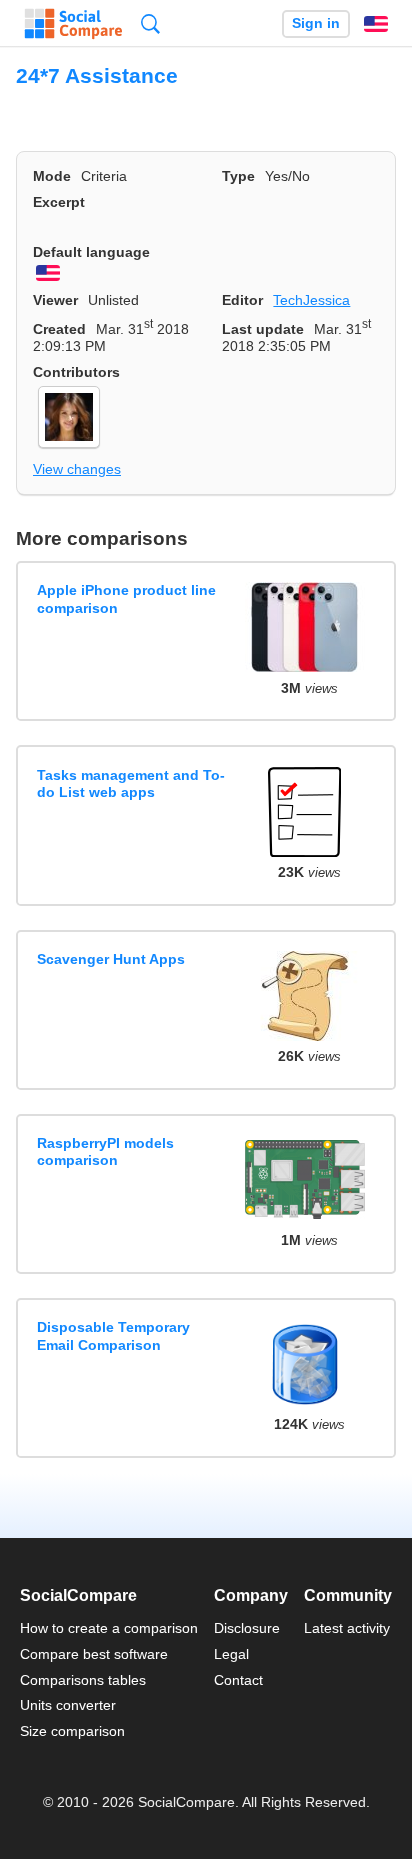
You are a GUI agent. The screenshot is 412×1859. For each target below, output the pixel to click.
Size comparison (72, 1731)
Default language (91, 252)
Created (59, 329)
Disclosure (247, 1628)
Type (238, 176)
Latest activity (347, 1628)
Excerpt (59, 202)
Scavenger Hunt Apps (111, 959)
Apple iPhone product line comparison (126, 598)
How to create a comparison (109, 1628)
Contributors (76, 372)
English (376, 24)
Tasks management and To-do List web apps (131, 783)
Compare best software (94, 1654)
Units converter (68, 1705)
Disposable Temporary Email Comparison (113, 1335)
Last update (263, 329)
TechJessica (311, 300)
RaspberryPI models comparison (105, 1151)
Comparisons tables (83, 1680)
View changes (77, 469)
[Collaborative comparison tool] (73, 24)
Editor (242, 300)
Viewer (55, 300)
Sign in (316, 23)
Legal (231, 1654)
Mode (52, 176)
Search (150, 23)
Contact (238, 1680)
